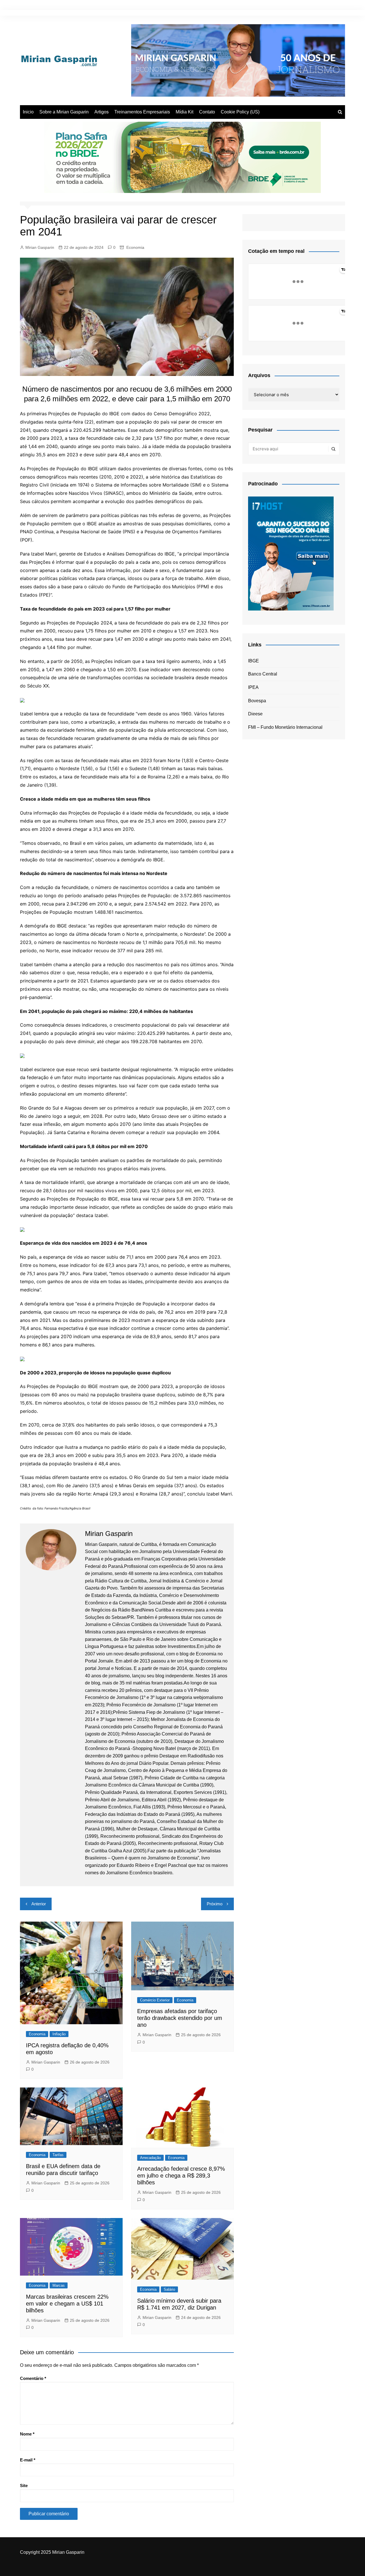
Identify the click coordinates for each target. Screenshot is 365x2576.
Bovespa (257, 701)
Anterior (39, 1904)
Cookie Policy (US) (240, 112)
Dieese (255, 714)
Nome (27, 2434)
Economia (135, 247)
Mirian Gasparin (40, 247)
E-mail (28, 2460)
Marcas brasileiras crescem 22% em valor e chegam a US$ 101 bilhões (67, 2304)
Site (24, 2486)
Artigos (102, 112)
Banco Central (263, 674)
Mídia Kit (184, 112)
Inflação (59, 2034)
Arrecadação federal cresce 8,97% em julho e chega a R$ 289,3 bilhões (181, 2176)
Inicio (28, 112)
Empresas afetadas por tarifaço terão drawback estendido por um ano (180, 2018)
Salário (169, 2289)
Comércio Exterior (155, 2000)
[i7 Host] (291, 553)
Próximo (215, 1904)
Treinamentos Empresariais (142, 112)
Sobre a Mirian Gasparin (64, 112)
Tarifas (58, 2155)
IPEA (253, 687)
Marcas (59, 2285)
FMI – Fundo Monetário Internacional (285, 727)
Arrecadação (150, 2158)
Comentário (33, 2378)
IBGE (254, 661)
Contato (207, 112)
